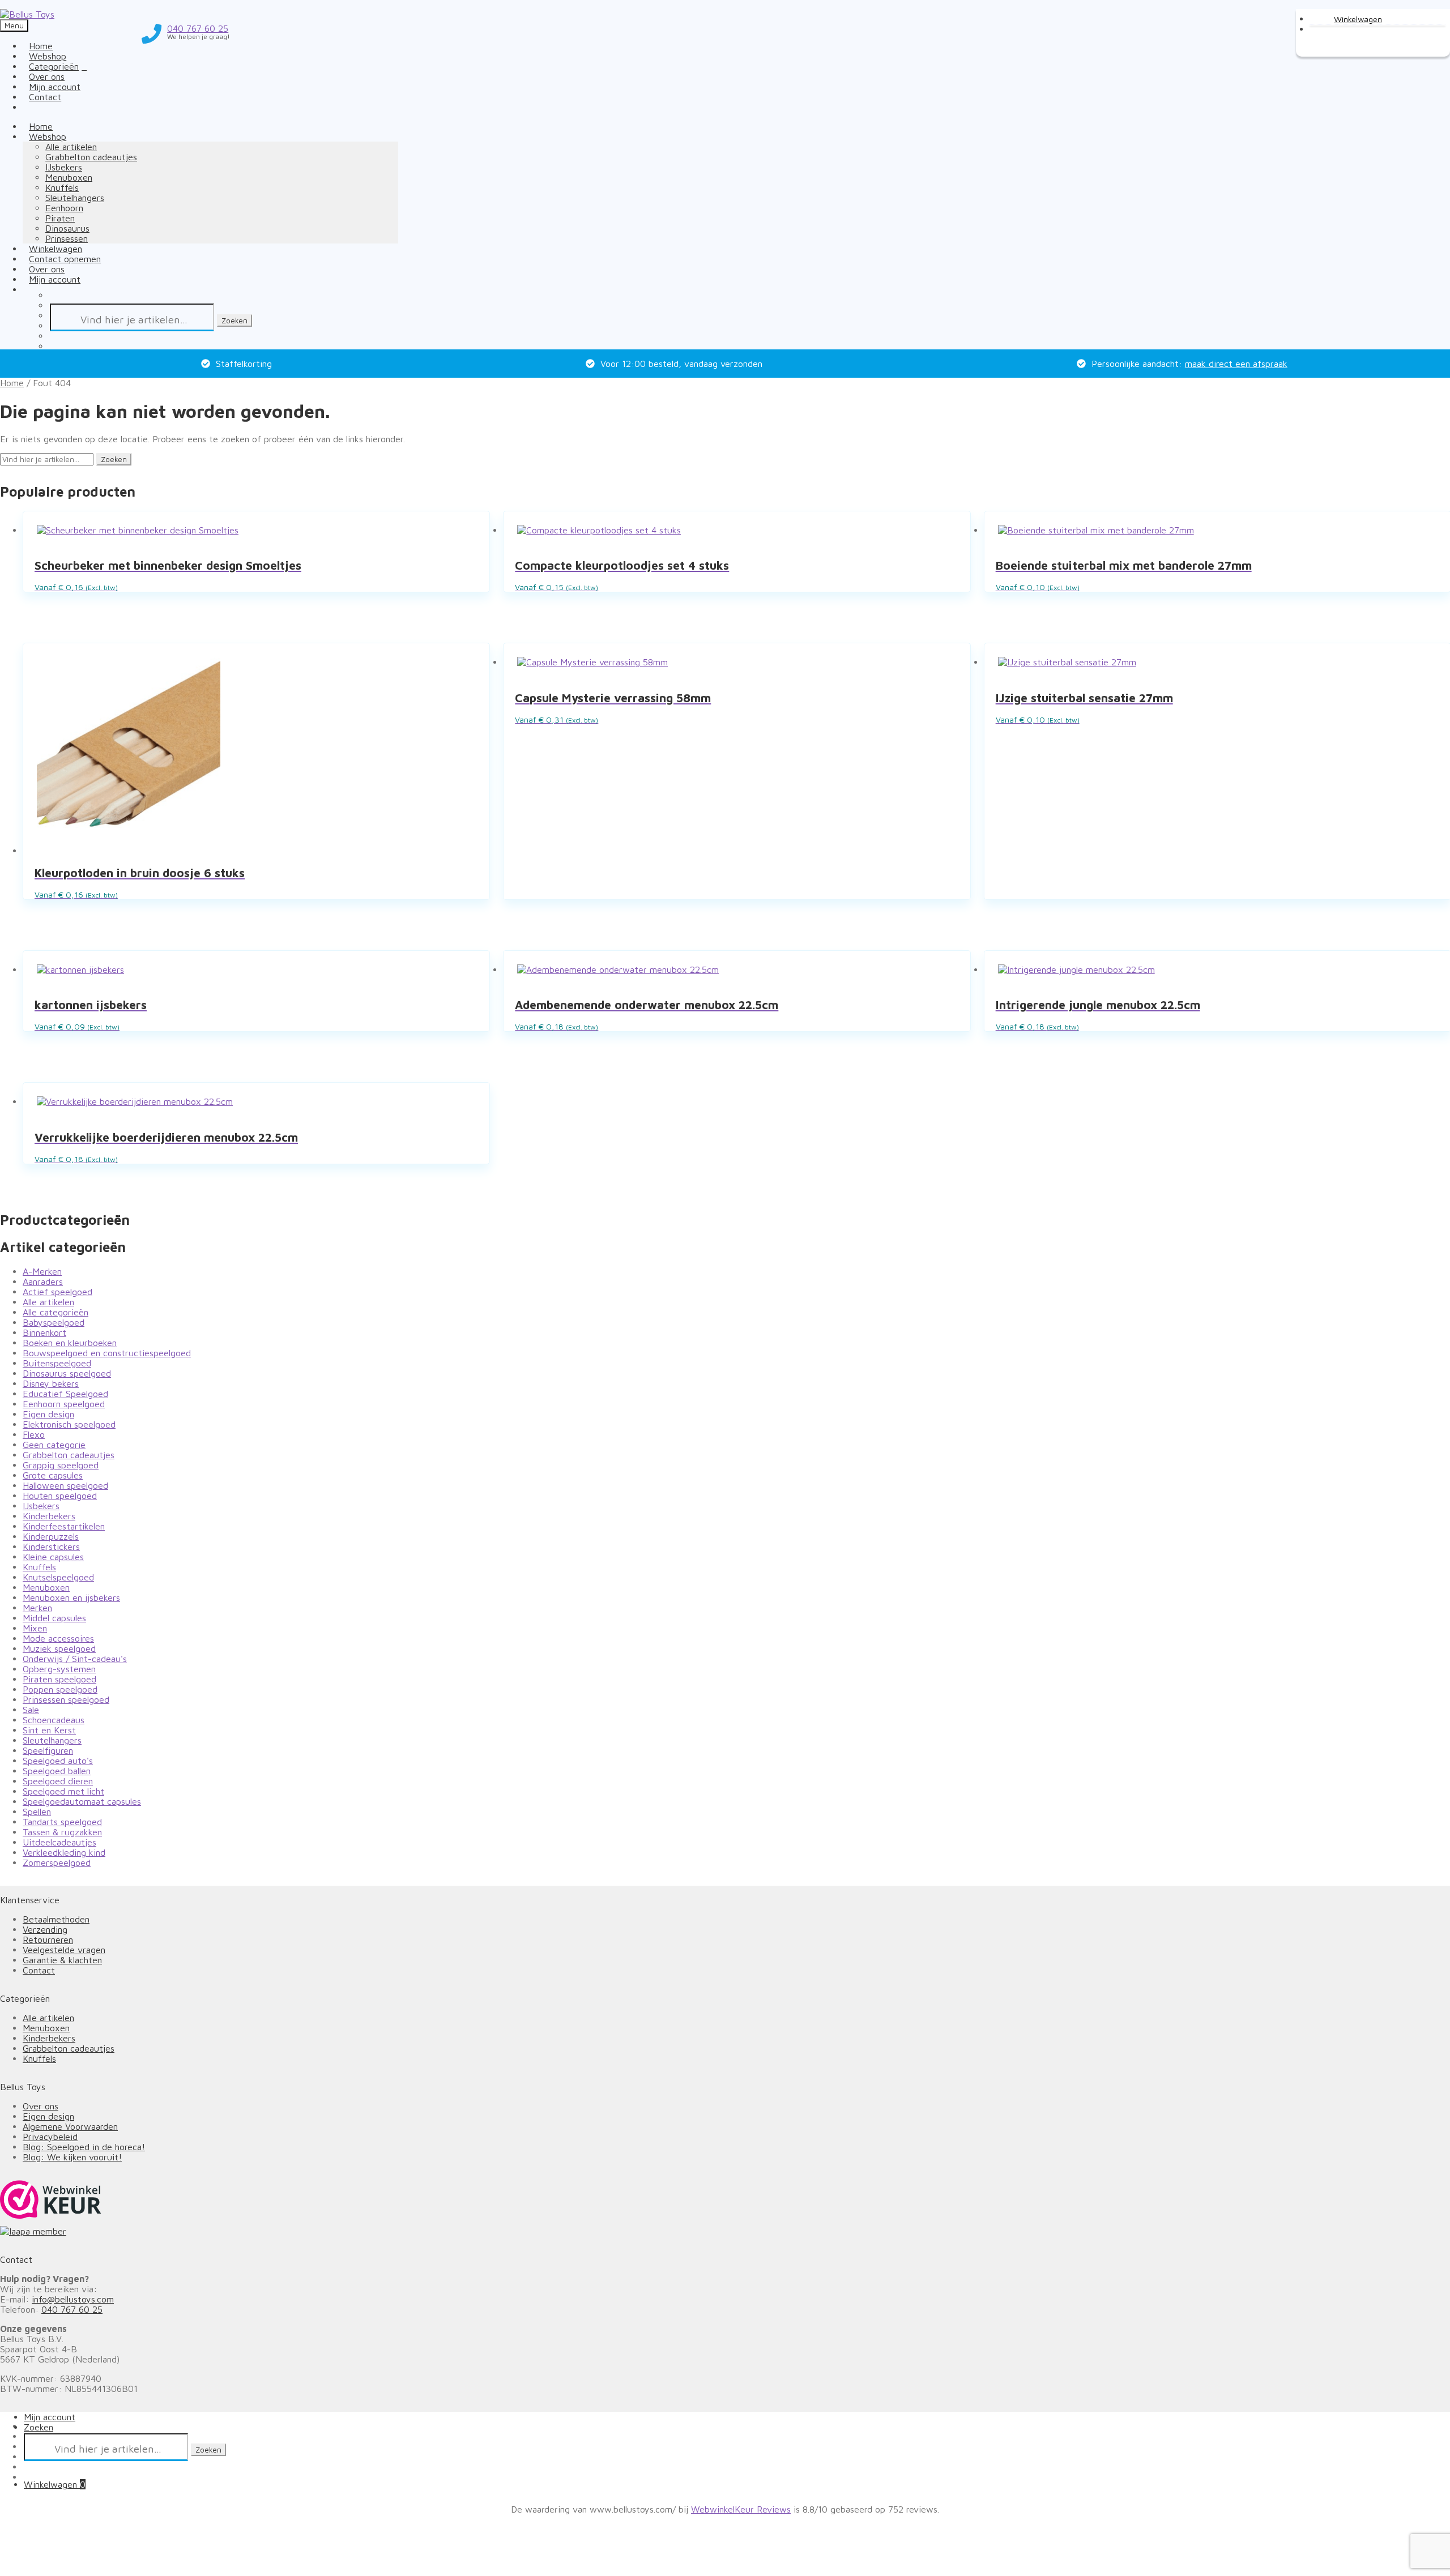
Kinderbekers (49, 1516)
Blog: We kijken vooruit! (72, 2157)
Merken (37, 1608)
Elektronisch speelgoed (69, 1424)
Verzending (45, 1929)
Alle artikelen (71, 147)
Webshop (48, 136)
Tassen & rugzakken (62, 1832)
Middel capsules (54, 1618)
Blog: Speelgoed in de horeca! (84, 2147)
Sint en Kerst (49, 1730)
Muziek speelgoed (59, 1648)
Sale (31, 1710)
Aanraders (43, 1281)
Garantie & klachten (62, 1960)
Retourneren (48, 1940)
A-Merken (42, 1271)
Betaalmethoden (56, 1919)
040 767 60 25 (72, 2309)
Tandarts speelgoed (62, 1822)
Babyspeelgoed (54, 1322)
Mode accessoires (58, 1638)
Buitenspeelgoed (57, 1363)
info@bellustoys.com (73, 2299)
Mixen (35, 1628)
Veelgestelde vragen (64, 1950)
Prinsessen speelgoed (66, 1699)
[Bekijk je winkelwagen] (1348, 18)
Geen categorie (54, 1445)
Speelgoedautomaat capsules (82, 1801)
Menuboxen (69, 177)
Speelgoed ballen (57, 1771)
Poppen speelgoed (60, 1689)
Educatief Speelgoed (65, 1394)
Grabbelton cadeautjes (91, 157)
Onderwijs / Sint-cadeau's (75, 1659)
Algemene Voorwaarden (70, 2126)
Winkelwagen (55, 2484)
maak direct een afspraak (1236, 364)
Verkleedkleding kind (64, 1852)
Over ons (40, 2106)
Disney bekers (51, 1383)
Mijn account (55, 279)
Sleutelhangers (75, 198)
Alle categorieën (56, 1312)
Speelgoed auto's (58, 1761)
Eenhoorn (64, 208)
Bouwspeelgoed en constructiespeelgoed (107, 1353)
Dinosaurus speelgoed (67, 1373)
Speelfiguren (48, 1750)
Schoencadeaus (54, 1720)
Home (12, 383)
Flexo (34, 1434)
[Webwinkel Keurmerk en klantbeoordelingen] (51, 2200)
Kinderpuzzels (51, 1536)
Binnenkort (44, 1332)
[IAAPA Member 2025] (725, 2231)
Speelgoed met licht (63, 1791)
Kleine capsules (53, 1557)
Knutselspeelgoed (58, 1577)
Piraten (60, 218)
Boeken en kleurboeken (70, 1343)
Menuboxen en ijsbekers (71, 1597)
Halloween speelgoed (65, 1485)
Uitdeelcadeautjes (59, 1842)
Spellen (37, 1812)
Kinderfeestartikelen (64, 1526)
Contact (45, 97)
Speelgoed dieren (58, 1781)
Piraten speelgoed (59, 1679)
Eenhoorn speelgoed (64, 1404)
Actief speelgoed (57, 1292)
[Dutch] (29, 107)
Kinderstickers (51, 1547)
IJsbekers (64, 167)
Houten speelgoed (60, 1496)
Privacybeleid (50, 2137)
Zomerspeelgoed (57, 1862)
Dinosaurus (67, 228)
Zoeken (234, 321)
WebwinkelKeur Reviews (741, 2509)
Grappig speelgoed (61, 1465)
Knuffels (62, 187)
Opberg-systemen (59, 1669)
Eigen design (48, 1414)
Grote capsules (53, 1475)
